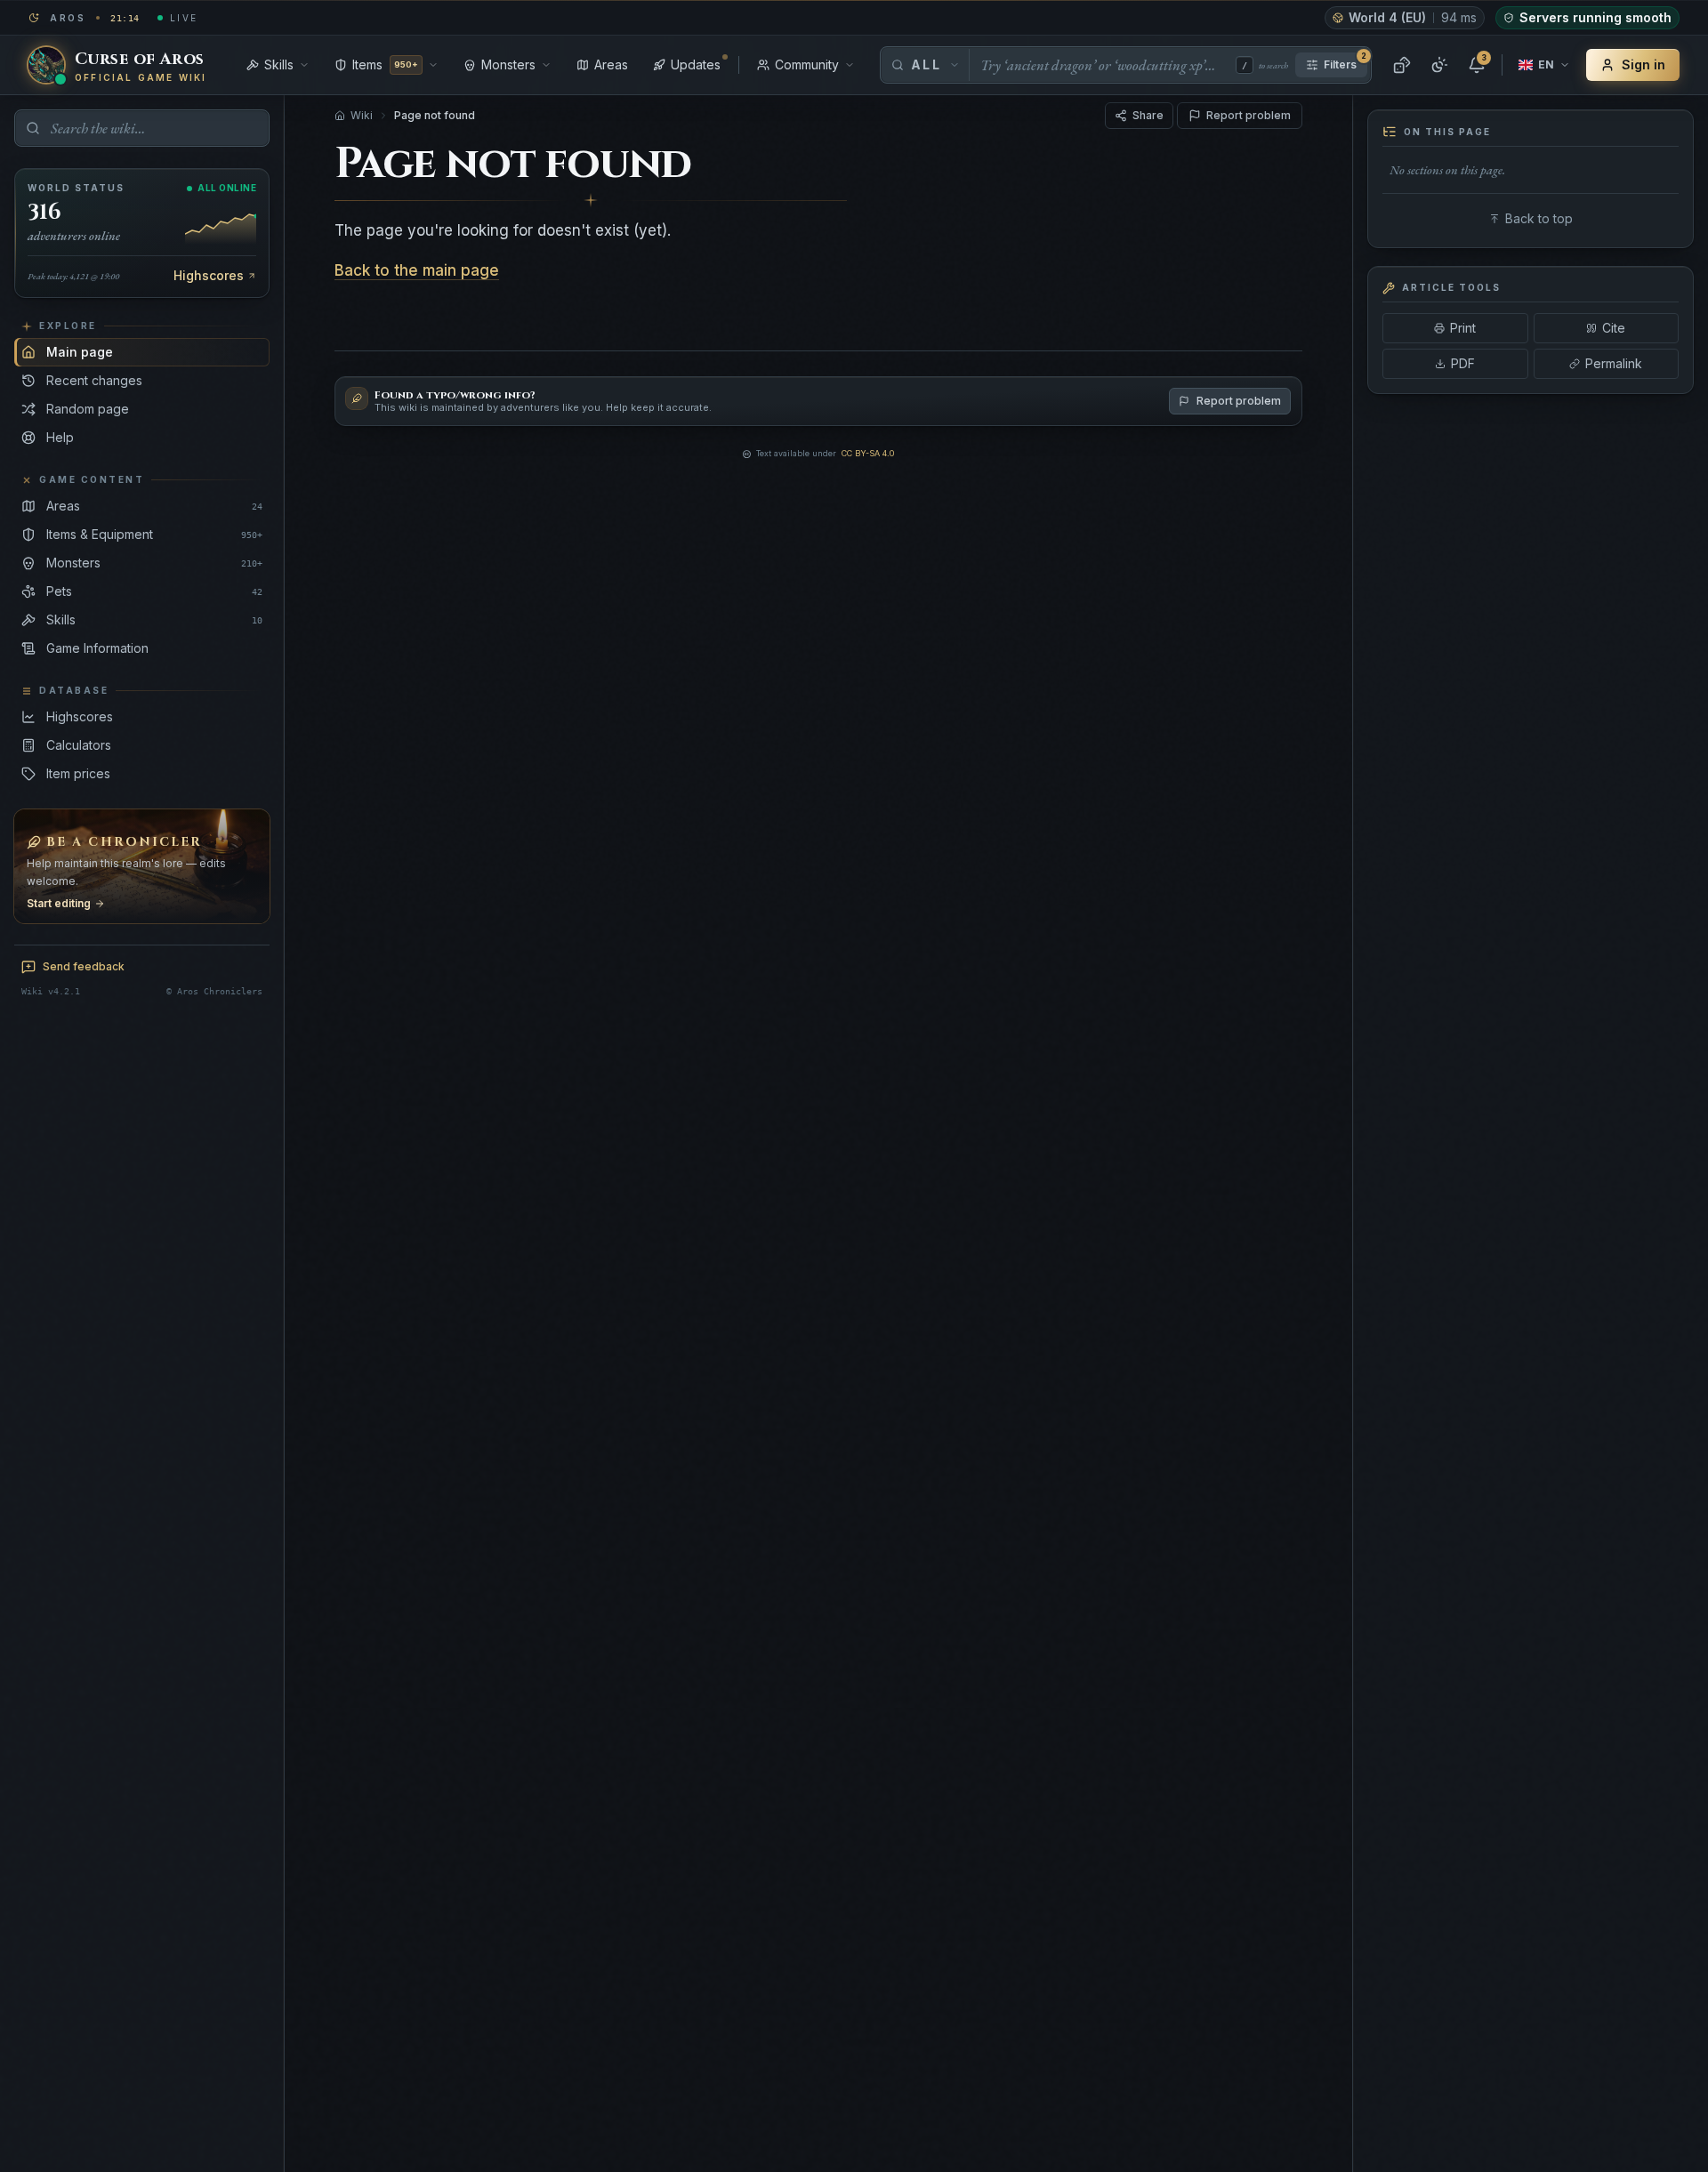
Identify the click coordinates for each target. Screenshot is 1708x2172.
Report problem (1249, 115)
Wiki (362, 115)
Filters (1345, 62)
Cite (1614, 328)
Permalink (1614, 363)
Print (1463, 328)
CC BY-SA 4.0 (868, 453)
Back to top (1539, 218)
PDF (1463, 363)
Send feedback (84, 966)
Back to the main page (417, 270)
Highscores (209, 275)
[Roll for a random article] (1402, 65)
